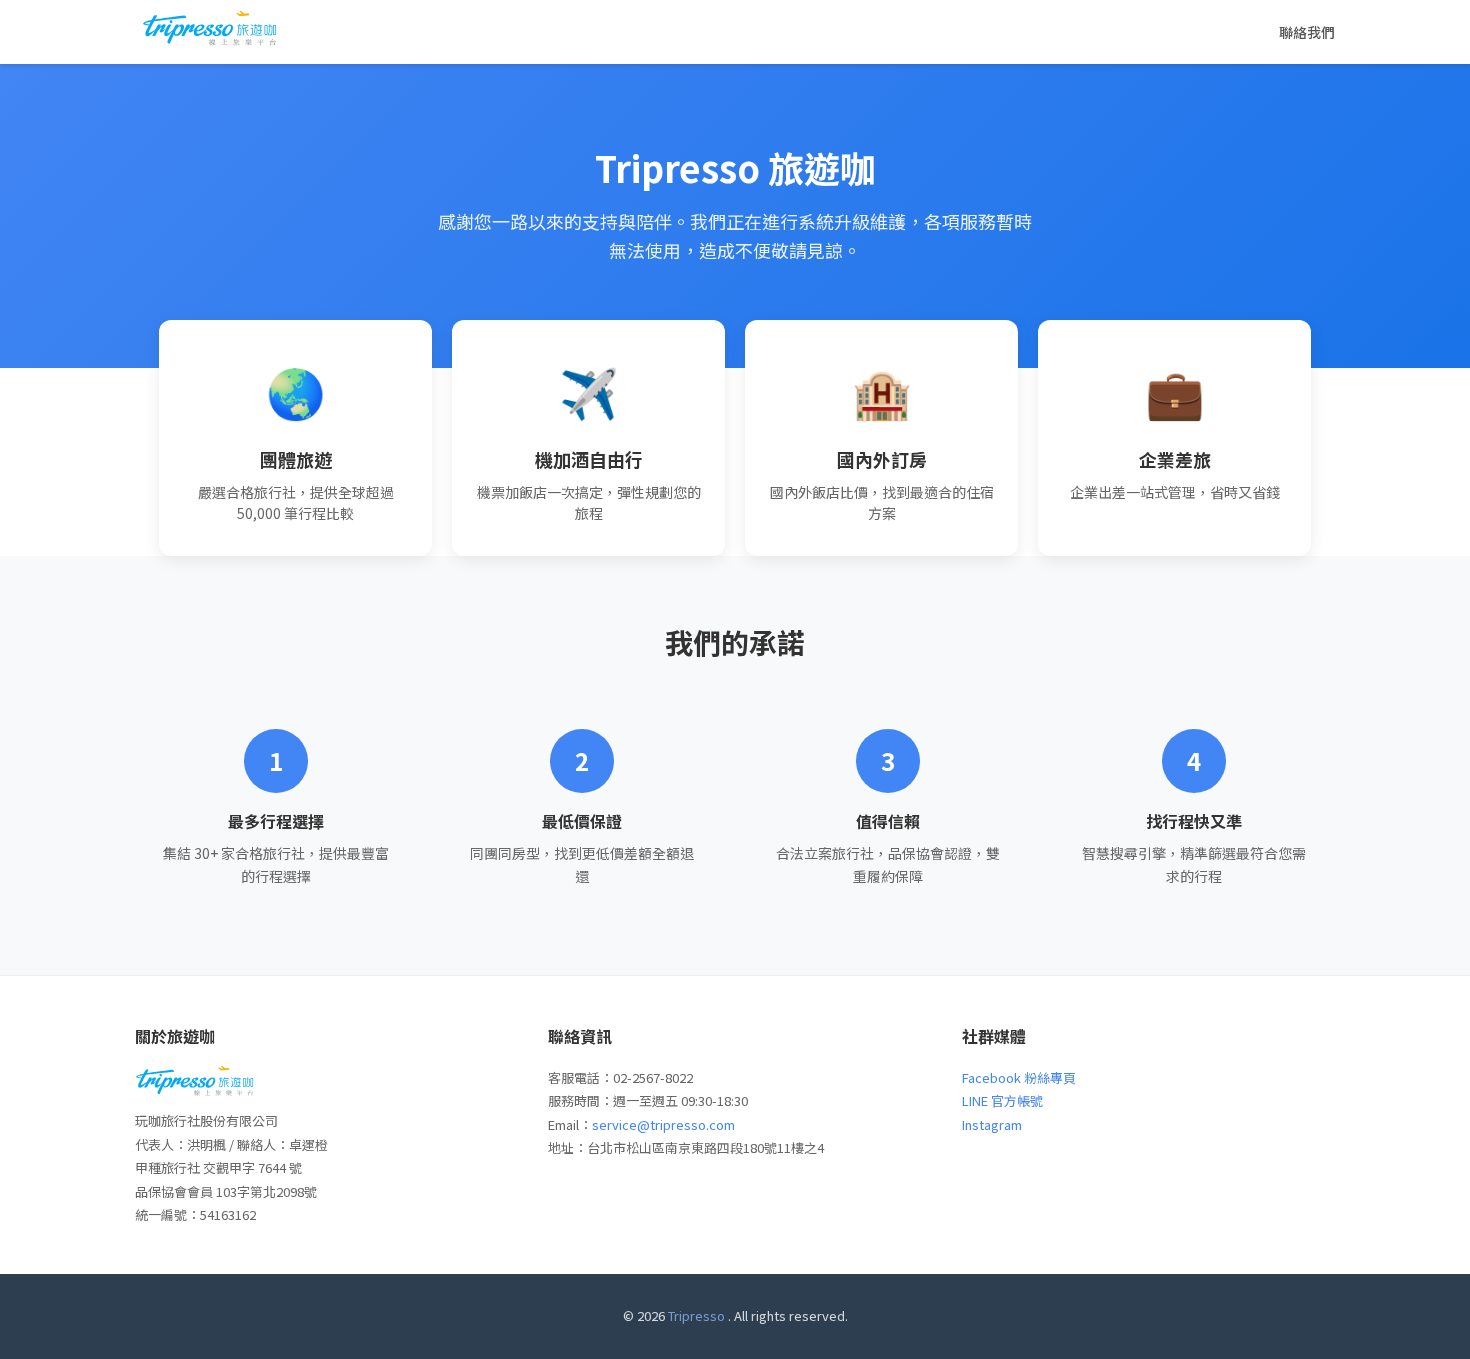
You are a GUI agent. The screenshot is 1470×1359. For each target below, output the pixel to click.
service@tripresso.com (663, 1124)
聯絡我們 (1307, 32)
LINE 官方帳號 (1002, 1100)
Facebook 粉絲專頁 (1019, 1077)
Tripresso (696, 1315)
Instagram (992, 1124)
